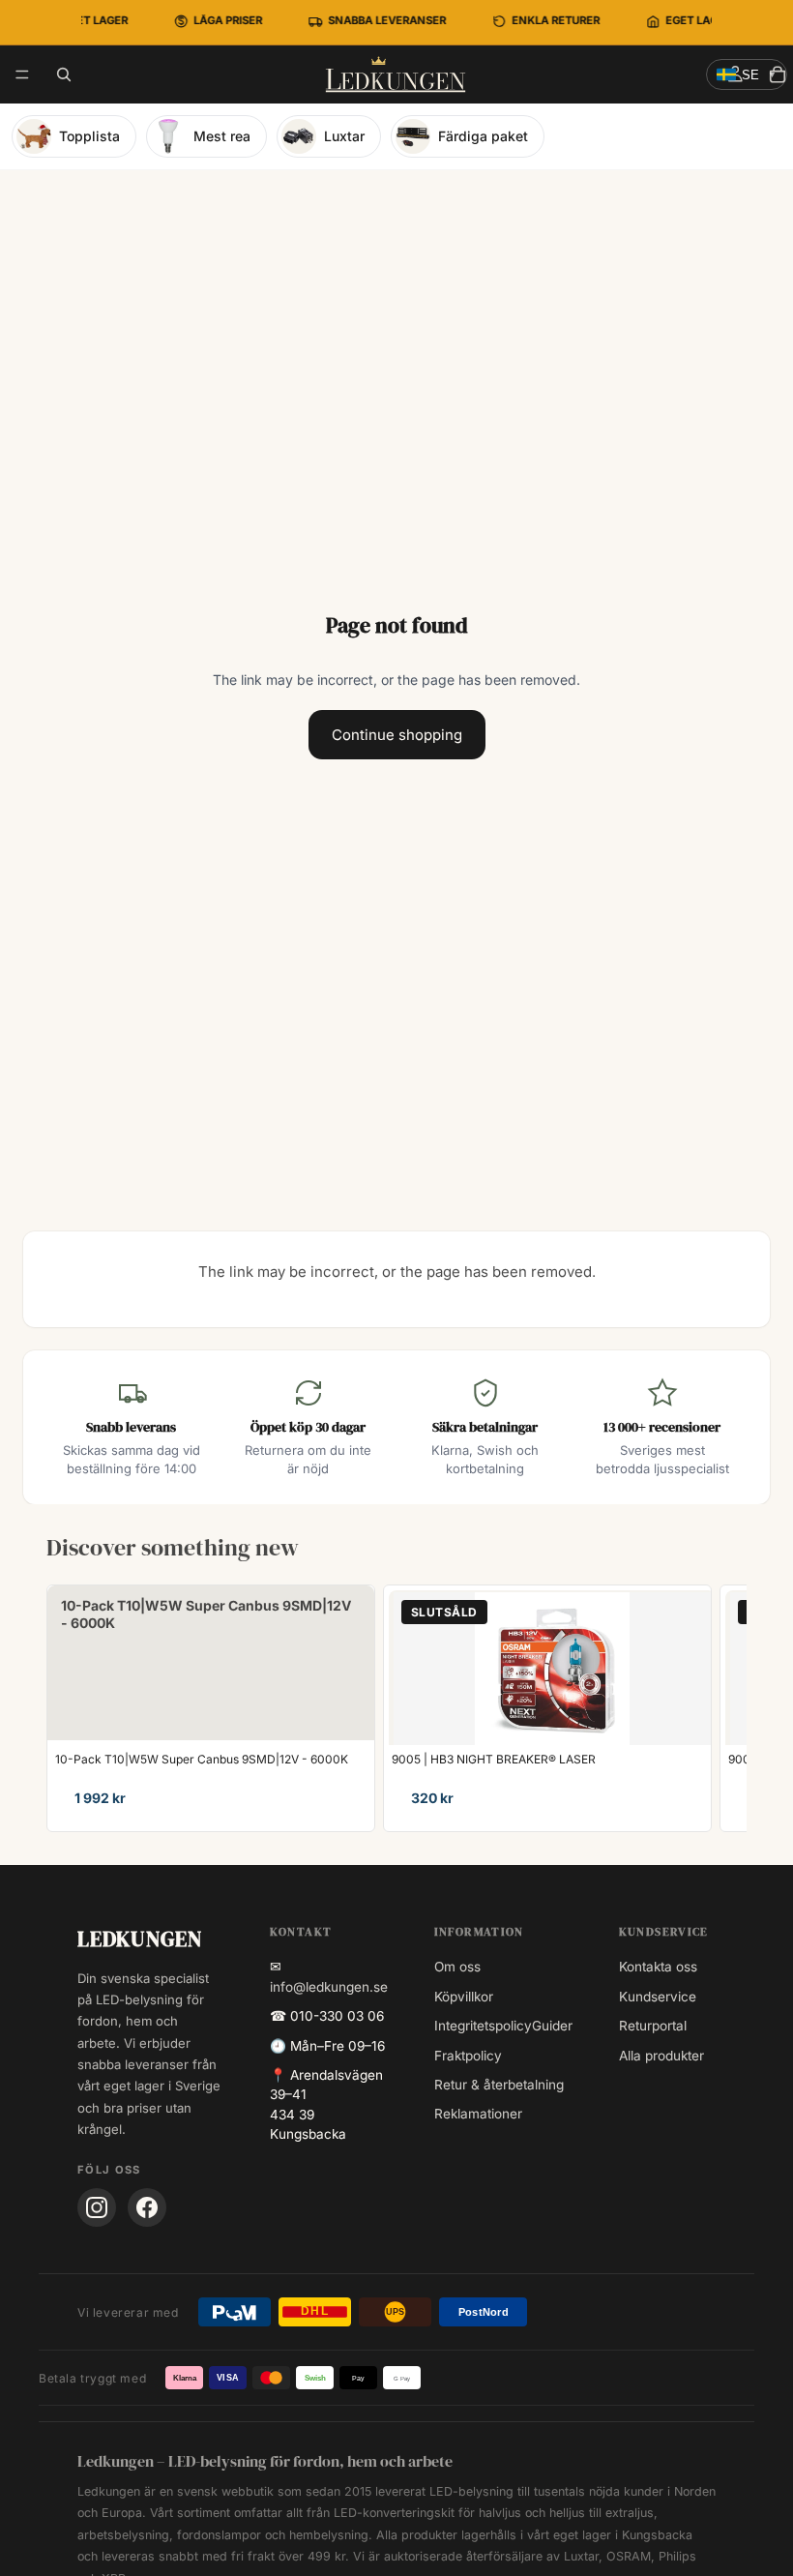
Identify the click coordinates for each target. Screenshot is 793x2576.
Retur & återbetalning (499, 2085)
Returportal (653, 2026)
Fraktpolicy (468, 2056)
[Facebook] (147, 2207)
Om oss (457, 1967)
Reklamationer (478, 2114)
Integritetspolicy (483, 2026)
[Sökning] (64, 74)
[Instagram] (97, 2207)
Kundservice (658, 1997)
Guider (552, 2026)
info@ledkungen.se (329, 1987)
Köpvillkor (464, 1997)
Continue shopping (397, 735)
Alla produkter (661, 2056)
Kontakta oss (658, 1967)
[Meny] (22, 74)
